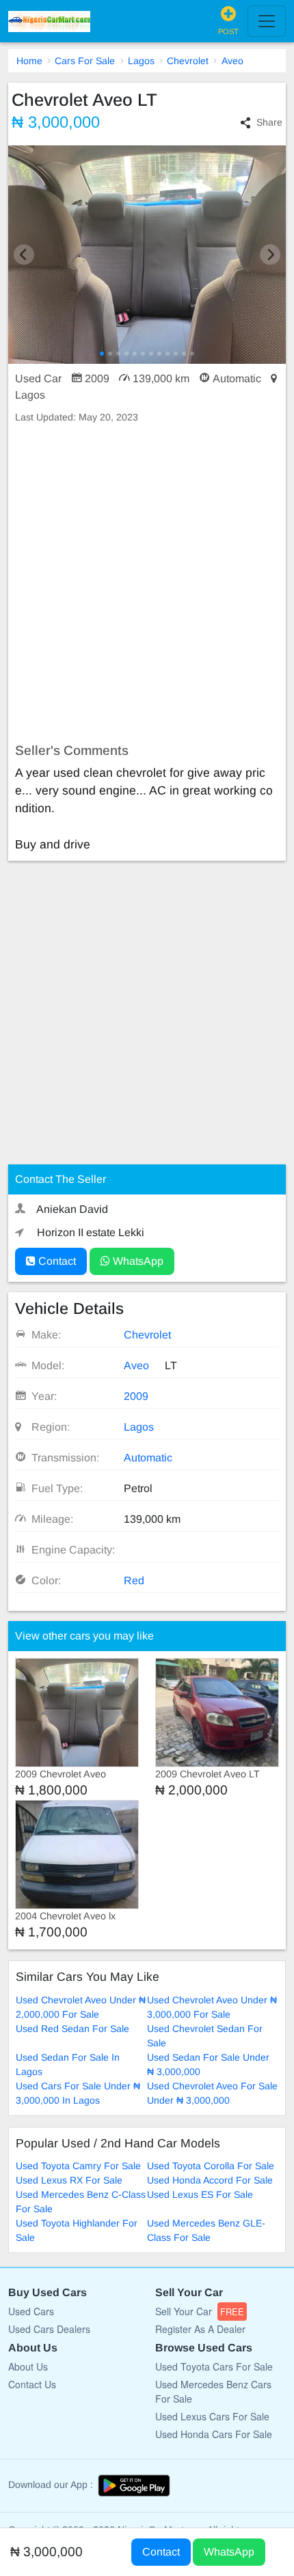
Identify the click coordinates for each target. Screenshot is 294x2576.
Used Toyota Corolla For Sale (211, 2166)
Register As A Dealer (200, 2329)
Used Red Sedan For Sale (72, 2029)
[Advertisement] (147, 584)
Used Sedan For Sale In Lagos (68, 2064)
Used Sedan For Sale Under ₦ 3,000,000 (208, 2064)
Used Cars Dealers (49, 2329)
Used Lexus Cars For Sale (212, 2416)
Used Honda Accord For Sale (210, 2180)
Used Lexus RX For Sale (69, 2180)
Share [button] (269, 122)
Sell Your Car (200, 2311)
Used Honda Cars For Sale (214, 2434)
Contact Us (32, 2384)
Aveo (232, 61)
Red (134, 1580)
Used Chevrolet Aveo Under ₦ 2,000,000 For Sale (81, 2007)
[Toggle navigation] (267, 21)
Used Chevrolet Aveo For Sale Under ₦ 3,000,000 (212, 2093)
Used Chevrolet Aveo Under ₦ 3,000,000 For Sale (212, 2007)
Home (29, 61)
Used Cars (31, 2311)
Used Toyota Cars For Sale (214, 2366)
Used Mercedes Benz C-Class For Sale (81, 2202)
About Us (28, 2366)
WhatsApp (137, 1261)
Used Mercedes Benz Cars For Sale (213, 2391)
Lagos (141, 61)
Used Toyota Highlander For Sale (77, 2230)
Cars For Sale (85, 61)
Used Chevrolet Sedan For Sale (205, 2036)
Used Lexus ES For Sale (200, 2194)
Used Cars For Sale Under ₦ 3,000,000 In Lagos (78, 2093)
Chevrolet (188, 61)
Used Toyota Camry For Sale (78, 2166)
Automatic (148, 1458)
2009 (136, 1396)
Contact (56, 1261)
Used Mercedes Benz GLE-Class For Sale (206, 2230)
